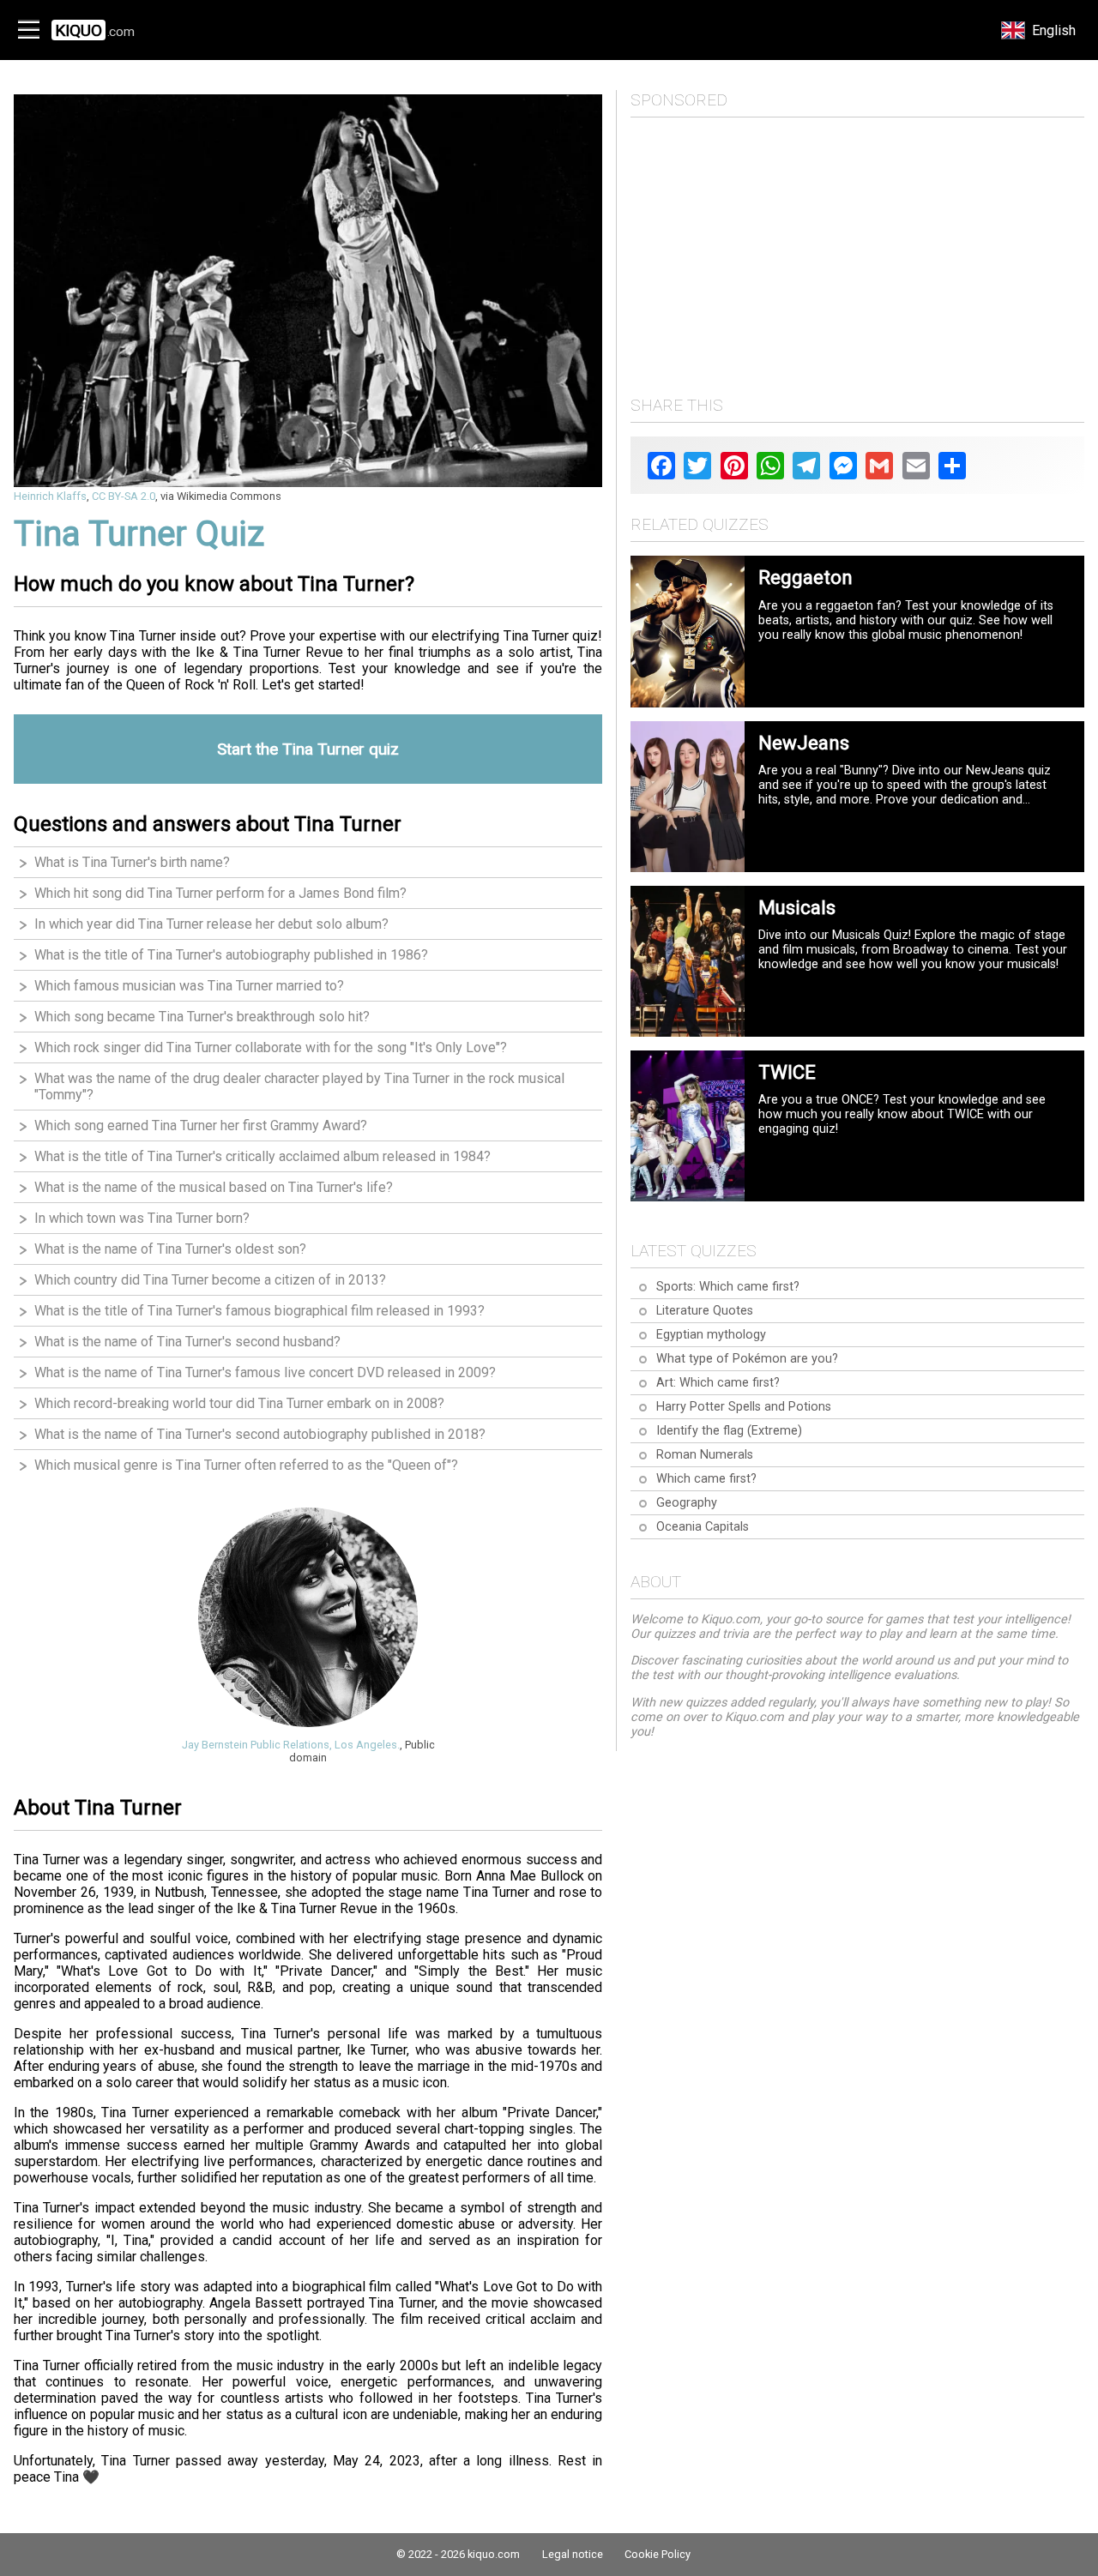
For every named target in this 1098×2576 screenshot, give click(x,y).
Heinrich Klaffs (50, 496)
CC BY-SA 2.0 (124, 496)
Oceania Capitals (703, 1527)
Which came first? (706, 1479)
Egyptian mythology (711, 1335)
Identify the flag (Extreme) (729, 1431)
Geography (687, 1503)
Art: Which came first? (718, 1383)
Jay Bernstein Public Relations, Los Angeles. (291, 1745)
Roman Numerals (705, 1455)
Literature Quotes (705, 1311)
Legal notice (573, 2554)
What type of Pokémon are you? (747, 1359)
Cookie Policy (658, 2554)
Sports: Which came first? (728, 1287)
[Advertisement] (857, 251)
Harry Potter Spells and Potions (744, 1407)
